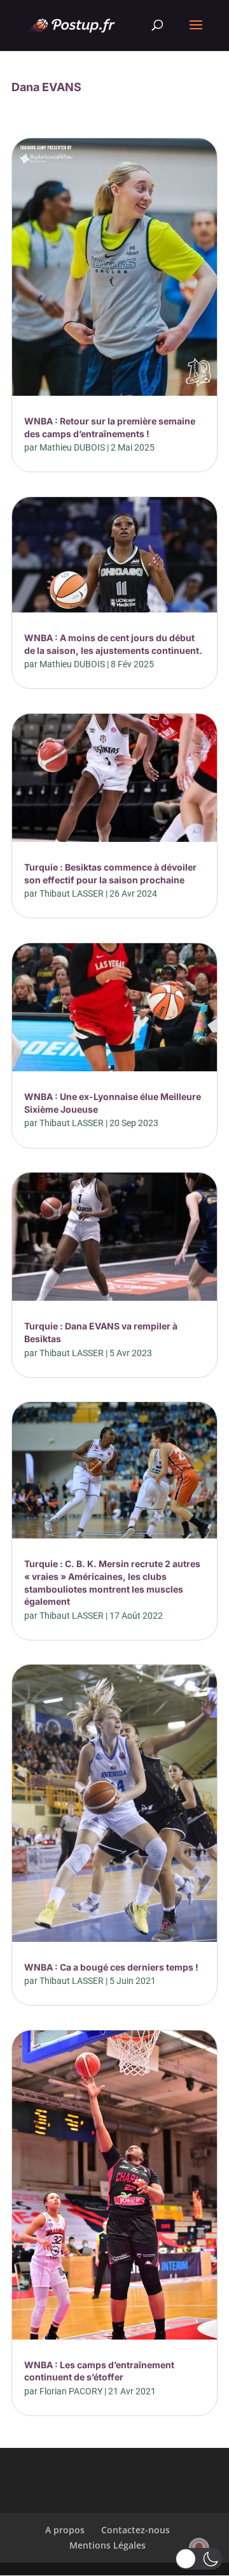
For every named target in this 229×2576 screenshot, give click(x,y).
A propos (65, 2530)
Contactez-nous (135, 2530)
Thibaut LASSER (72, 894)
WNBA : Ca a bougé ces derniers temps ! (111, 1967)
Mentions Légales (108, 2545)
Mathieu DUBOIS (72, 447)
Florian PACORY (71, 2391)
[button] (199, 2559)
